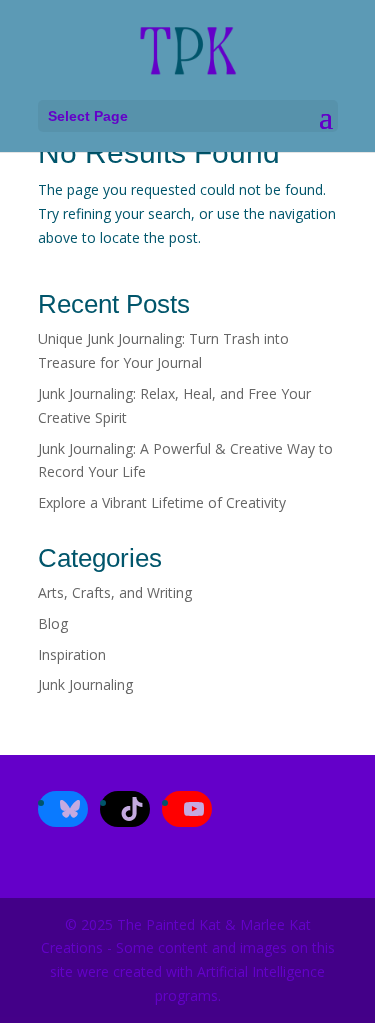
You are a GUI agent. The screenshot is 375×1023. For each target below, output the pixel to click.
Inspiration (72, 654)
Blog (53, 623)
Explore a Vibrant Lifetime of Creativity (162, 502)
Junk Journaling (85, 684)
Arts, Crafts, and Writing (115, 592)
